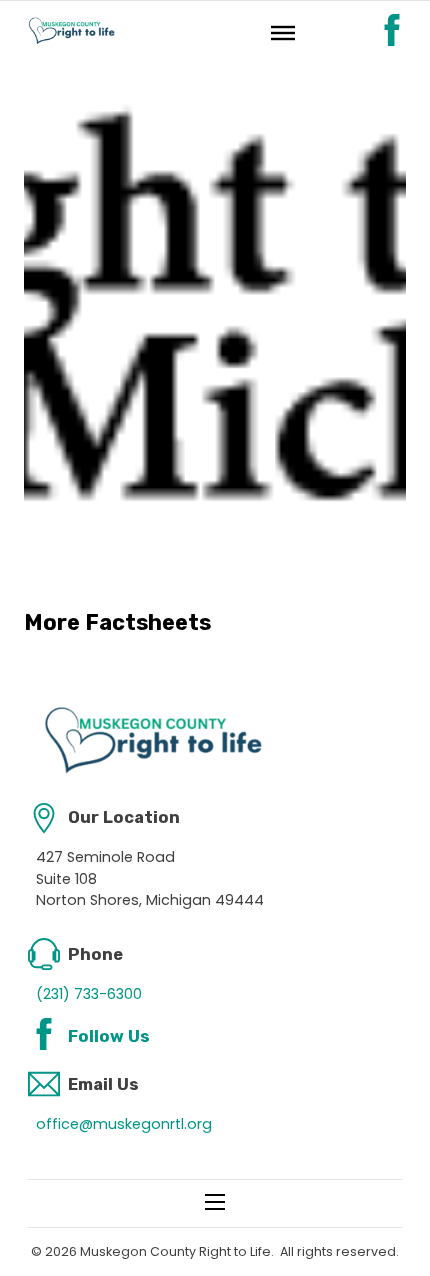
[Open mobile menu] (215, 1202)
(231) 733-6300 (89, 994)
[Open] (283, 32)
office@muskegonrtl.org (124, 1124)
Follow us (109, 1036)
